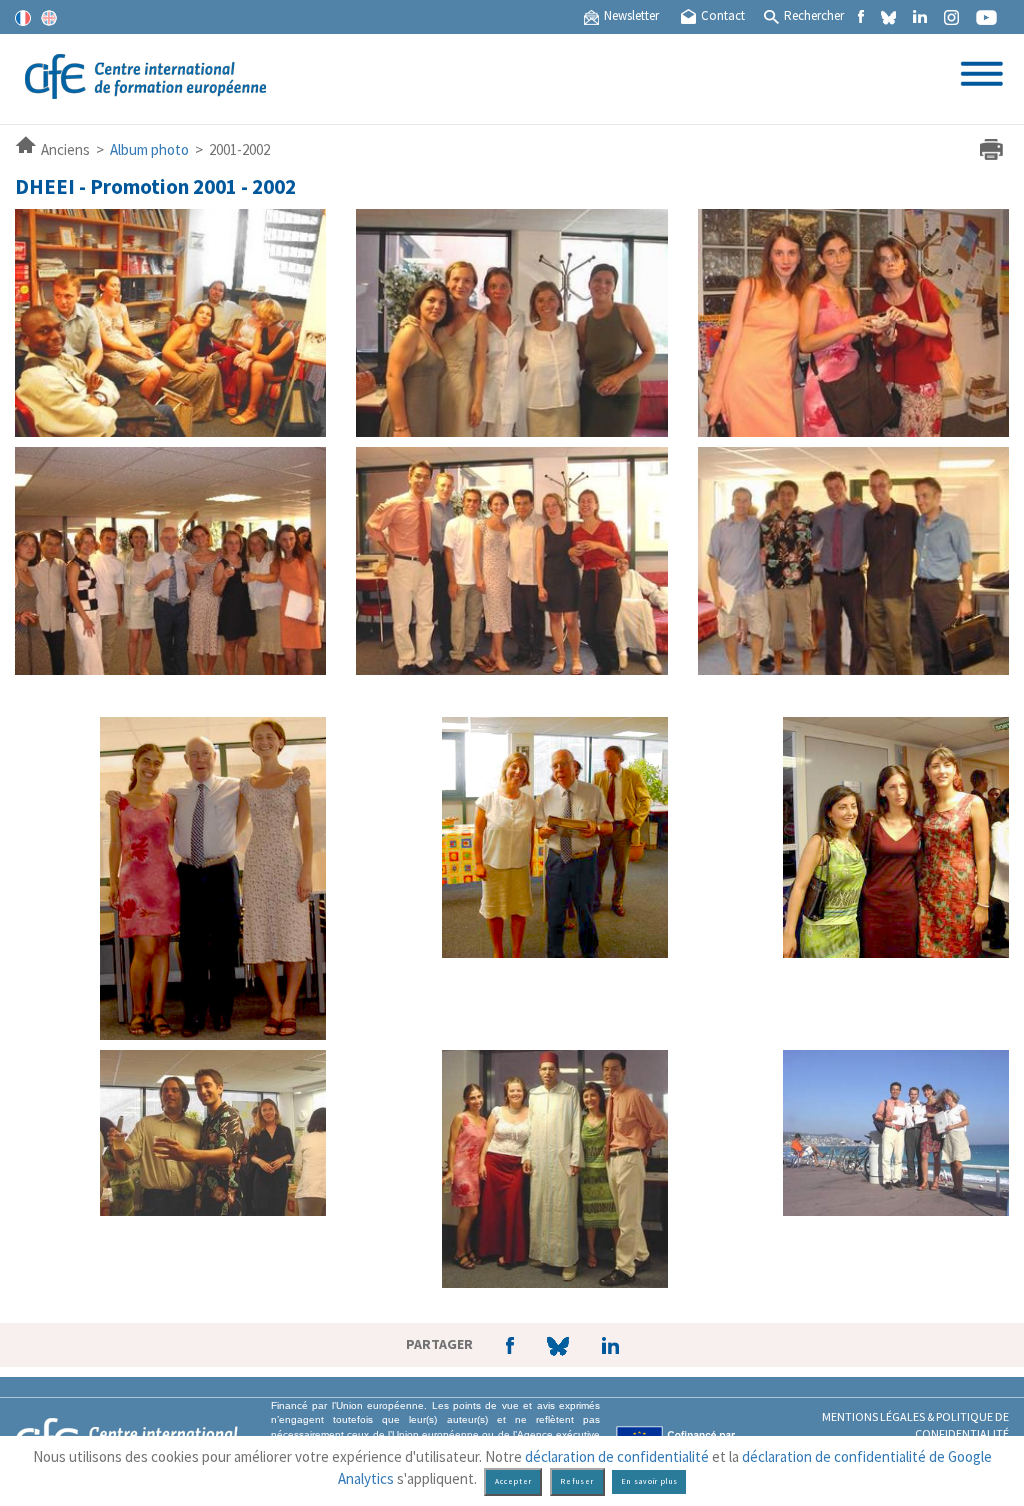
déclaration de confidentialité (617, 1456)
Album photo (149, 149)
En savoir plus (649, 1481)
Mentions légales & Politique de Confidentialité (915, 1425)
